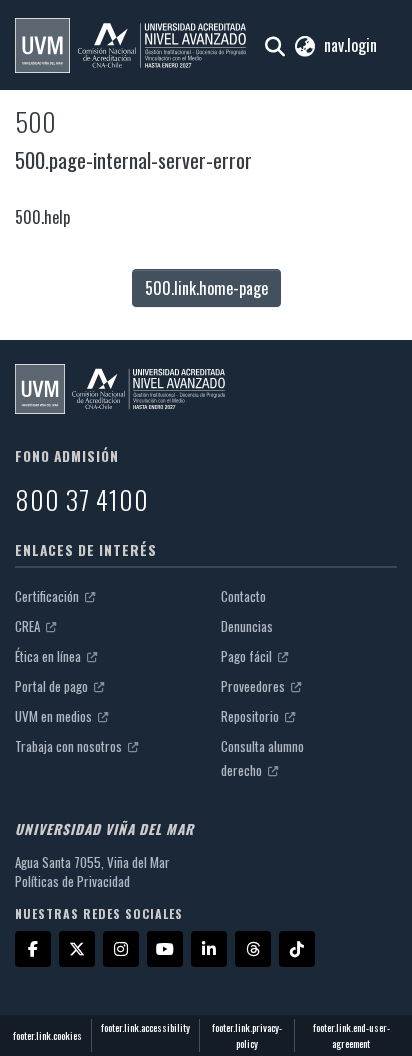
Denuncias (247, 626)
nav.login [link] (351, 45)
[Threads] (253, 949)
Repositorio (251, 716)
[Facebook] (33, 949)
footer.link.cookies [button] (47, 1035)
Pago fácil (248, 656)
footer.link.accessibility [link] (145, 1027)
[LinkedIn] (209, 949)
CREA (29, 626)
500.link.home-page (206, 288)
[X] (77, 949)
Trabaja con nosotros (70, 746)
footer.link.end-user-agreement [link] (351, 1035)
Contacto (243, 596)
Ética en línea (49, 656)
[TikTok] (297, 949)
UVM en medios (55, 716)
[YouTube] (165, 949)
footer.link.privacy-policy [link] (247, 1035)
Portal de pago (53, 686)
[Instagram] (121, 949)
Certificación (48, 596)
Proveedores (254, 686)
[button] (130, 45)
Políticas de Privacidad (72, 881)
